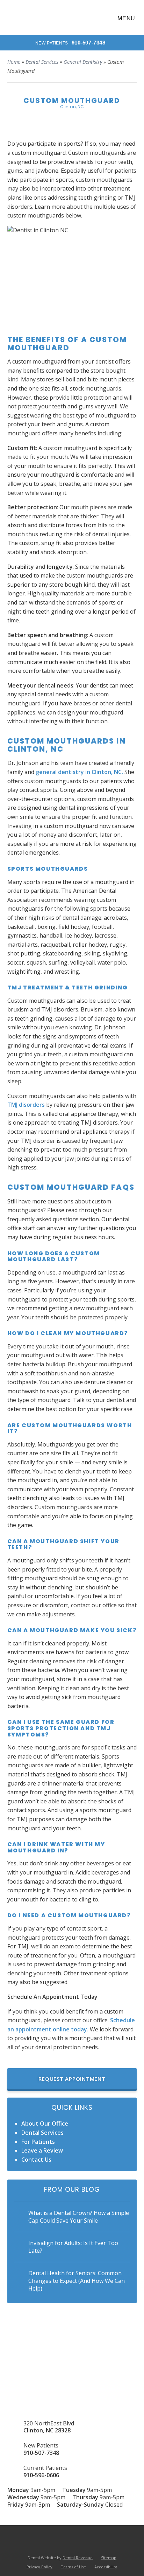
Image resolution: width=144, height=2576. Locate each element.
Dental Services (42, 62)
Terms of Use (73, 2567)
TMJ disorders (26, 1105)
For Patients (38, 2142)
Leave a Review (42, 2150)
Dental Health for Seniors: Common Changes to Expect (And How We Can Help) (77, 2281)
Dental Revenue (78, 2558)
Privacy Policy (39, 2567)
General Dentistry (83, 62)
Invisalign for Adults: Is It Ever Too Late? (73, 2247)
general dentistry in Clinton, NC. (79, 772)
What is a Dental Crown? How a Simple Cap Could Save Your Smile (79, 2217)
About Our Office (45, 2123)
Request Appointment (72, 2079)
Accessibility (106, 2567)
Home (14, 62)
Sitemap (109, 2558)
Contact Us (36, 2160)
